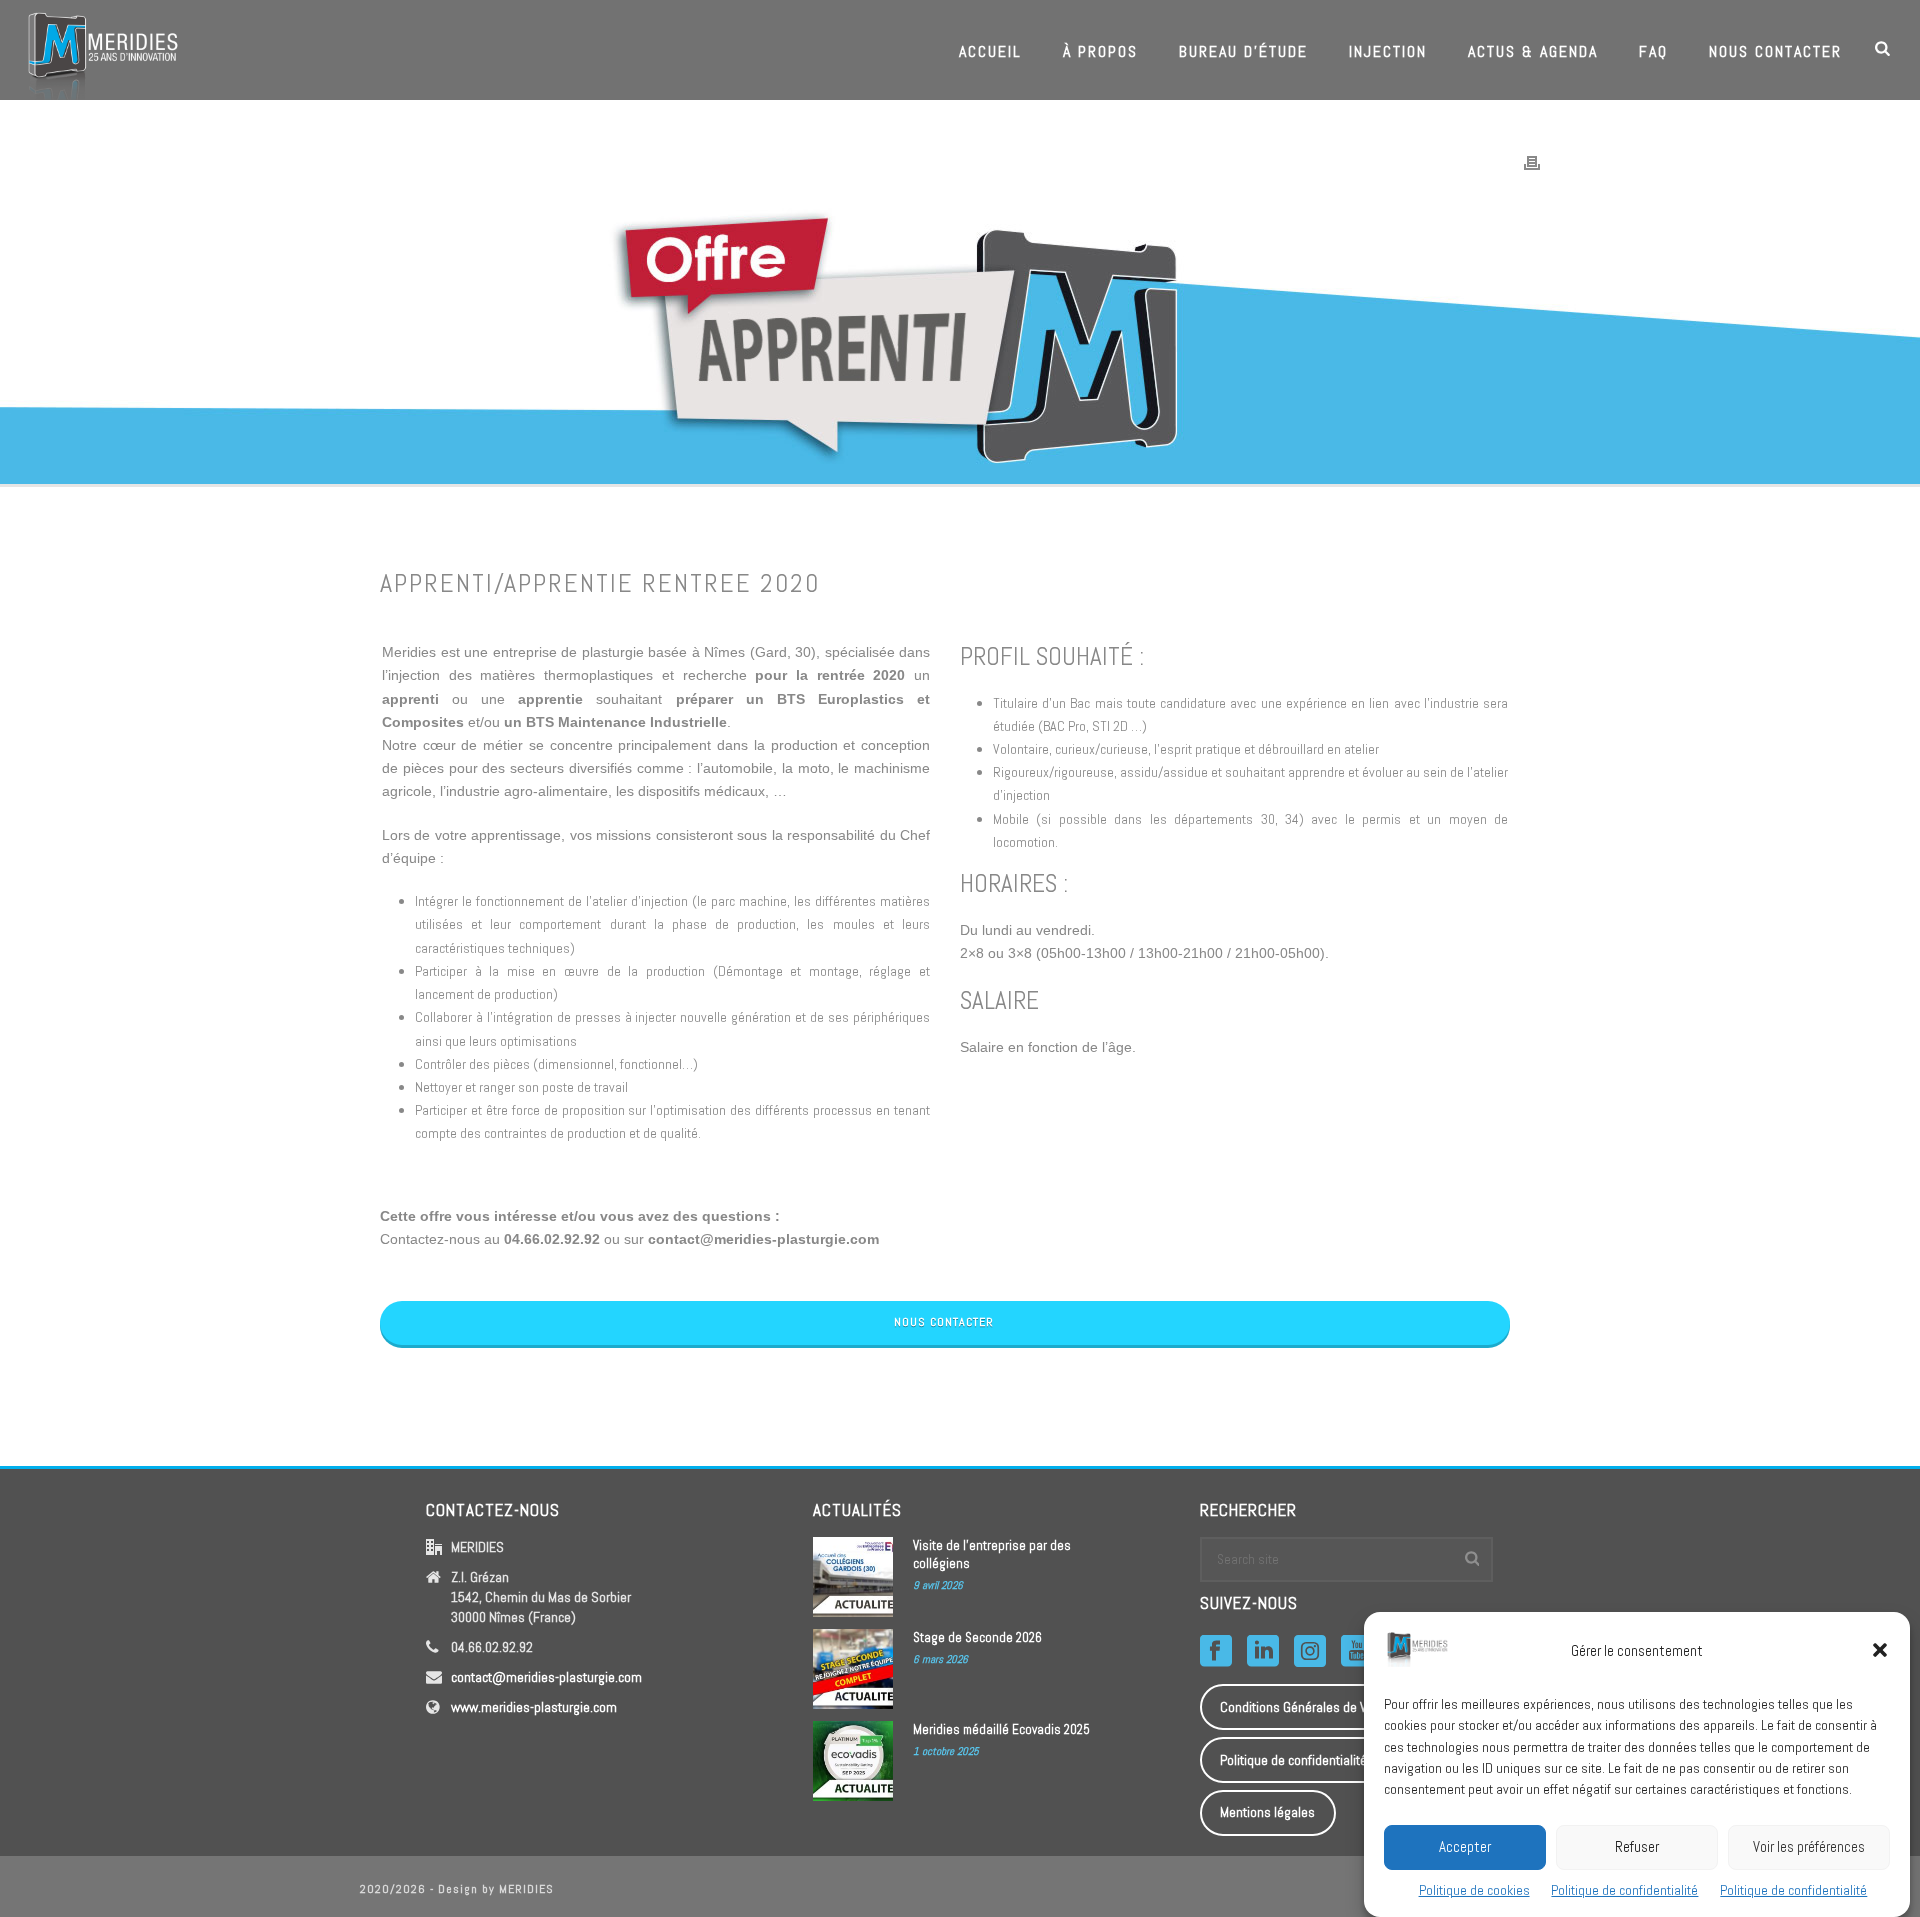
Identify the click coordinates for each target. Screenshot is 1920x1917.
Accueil (990, 51)
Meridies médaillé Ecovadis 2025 (1001, 1729)
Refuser (1637, 1845)
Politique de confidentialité (1624, 1890)
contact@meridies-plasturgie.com (546, 1677)
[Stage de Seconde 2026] (853, 1669)
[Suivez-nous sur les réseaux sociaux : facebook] (1216, 1652)
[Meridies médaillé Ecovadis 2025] (853, 1761)
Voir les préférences (1809, 1845)
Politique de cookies (1474, 1890)
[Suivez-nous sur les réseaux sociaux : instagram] (1310, 1652)
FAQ (1653, 51)
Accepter (1465, 1845)
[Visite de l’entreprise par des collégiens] (853, 1577)
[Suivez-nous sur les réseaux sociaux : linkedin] (1263, 1652)
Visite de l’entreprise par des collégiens (992, 1554)
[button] (1880, 1650)
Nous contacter (1775, 51)
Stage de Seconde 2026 (977, 1637)
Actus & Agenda (1533, 51)
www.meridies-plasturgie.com (534, 1707)
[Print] (1532, 162)
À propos (1100, 51)
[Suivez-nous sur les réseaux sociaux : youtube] (1357, 1652)
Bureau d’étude (1243, 51)
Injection (1388, 51)
